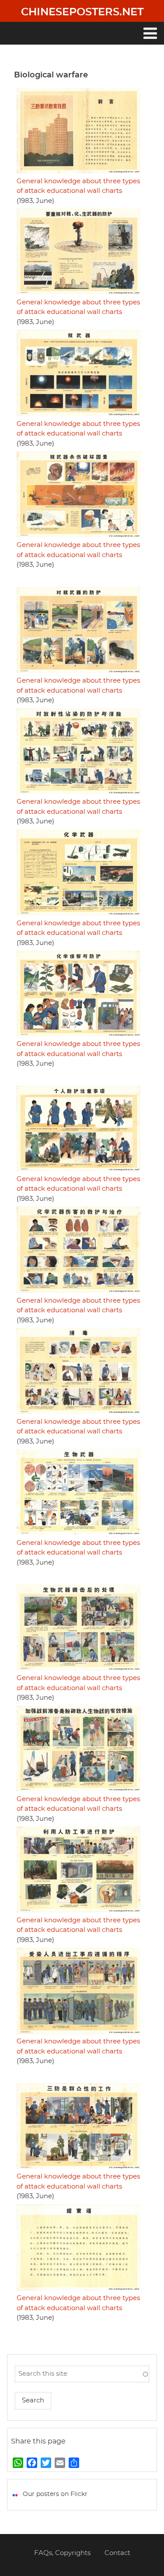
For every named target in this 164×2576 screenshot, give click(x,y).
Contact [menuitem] (117, 2553)
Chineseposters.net (82, 12)
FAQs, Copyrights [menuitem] (62, 2553)
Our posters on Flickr (55, 2494)
